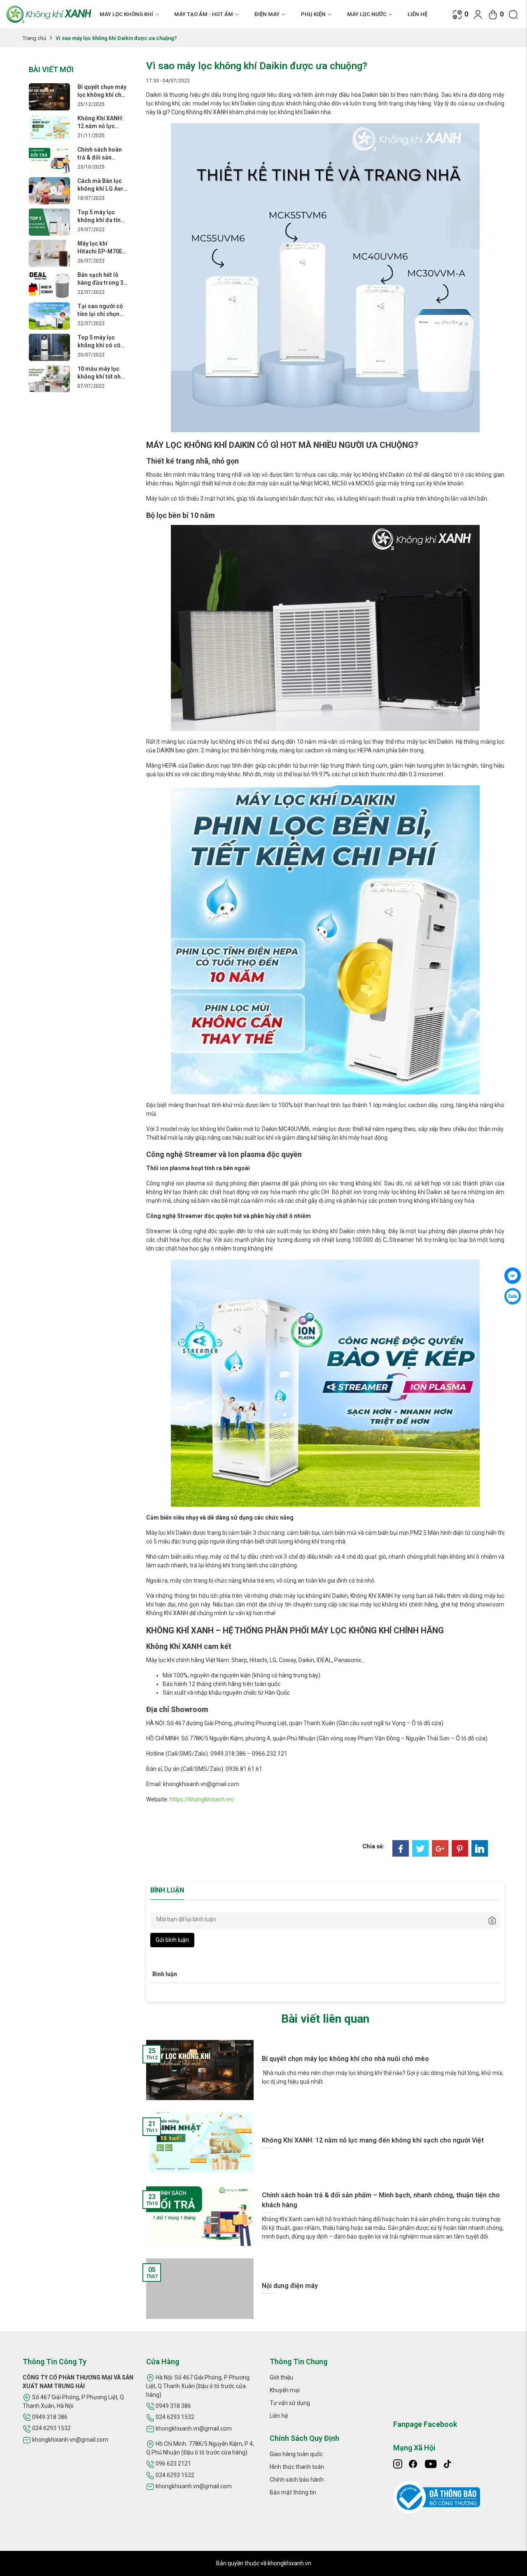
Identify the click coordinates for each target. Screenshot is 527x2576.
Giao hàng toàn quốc (296, 2454)
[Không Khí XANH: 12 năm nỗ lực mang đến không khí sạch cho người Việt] (49, 128)
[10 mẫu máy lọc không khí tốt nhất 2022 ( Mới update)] (49, 378)
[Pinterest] (460, 1848)
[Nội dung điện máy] (200, 2288)
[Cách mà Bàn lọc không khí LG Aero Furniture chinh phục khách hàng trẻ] (49, 190)
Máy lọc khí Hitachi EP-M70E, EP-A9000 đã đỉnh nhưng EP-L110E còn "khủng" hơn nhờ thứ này (101, 247)
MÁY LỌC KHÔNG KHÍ (126, 14)
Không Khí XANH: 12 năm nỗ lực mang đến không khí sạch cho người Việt (100, 122)
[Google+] (440, 1848)
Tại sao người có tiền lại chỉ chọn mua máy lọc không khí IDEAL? (101, 310)
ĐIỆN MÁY (267, 14)
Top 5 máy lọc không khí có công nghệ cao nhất (103, 341)
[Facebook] (401, 1848)
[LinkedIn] (480, 1848)
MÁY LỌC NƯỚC (367, 14)
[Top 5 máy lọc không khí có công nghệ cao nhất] (49, 347)
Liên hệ (417, 14)
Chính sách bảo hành (297, 2480)
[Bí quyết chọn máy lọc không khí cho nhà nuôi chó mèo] (49, 96)
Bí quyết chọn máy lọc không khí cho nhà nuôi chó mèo (102, 91)
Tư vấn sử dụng (290, 2403)
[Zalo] (513, 1296)
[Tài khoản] (478, 14)
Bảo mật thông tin (293, 2492)
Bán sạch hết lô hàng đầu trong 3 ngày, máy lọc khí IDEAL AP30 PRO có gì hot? (100, 279)
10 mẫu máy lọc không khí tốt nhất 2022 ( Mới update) (102, 373)
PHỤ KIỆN (313, 14)
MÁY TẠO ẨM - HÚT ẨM (204, 14)
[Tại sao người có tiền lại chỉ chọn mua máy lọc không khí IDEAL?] (49, 316)
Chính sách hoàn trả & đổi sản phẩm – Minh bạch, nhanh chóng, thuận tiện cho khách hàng (101, 153)
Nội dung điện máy (290, 2286)
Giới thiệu (281, 2377)
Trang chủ (34, 38)
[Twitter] (420, 1848)
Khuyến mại (285, 2390)
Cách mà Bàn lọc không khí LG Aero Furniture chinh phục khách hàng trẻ (102, 185)
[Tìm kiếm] (513, 14)
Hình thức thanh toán (297, 2467)
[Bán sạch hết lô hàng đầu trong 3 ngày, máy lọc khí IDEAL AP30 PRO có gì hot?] (49, 284)
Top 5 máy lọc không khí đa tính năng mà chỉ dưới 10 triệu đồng (101, 216)
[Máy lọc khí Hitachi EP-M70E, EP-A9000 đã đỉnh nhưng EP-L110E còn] (49, 253)
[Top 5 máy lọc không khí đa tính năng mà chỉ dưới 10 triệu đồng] (49, 222)
